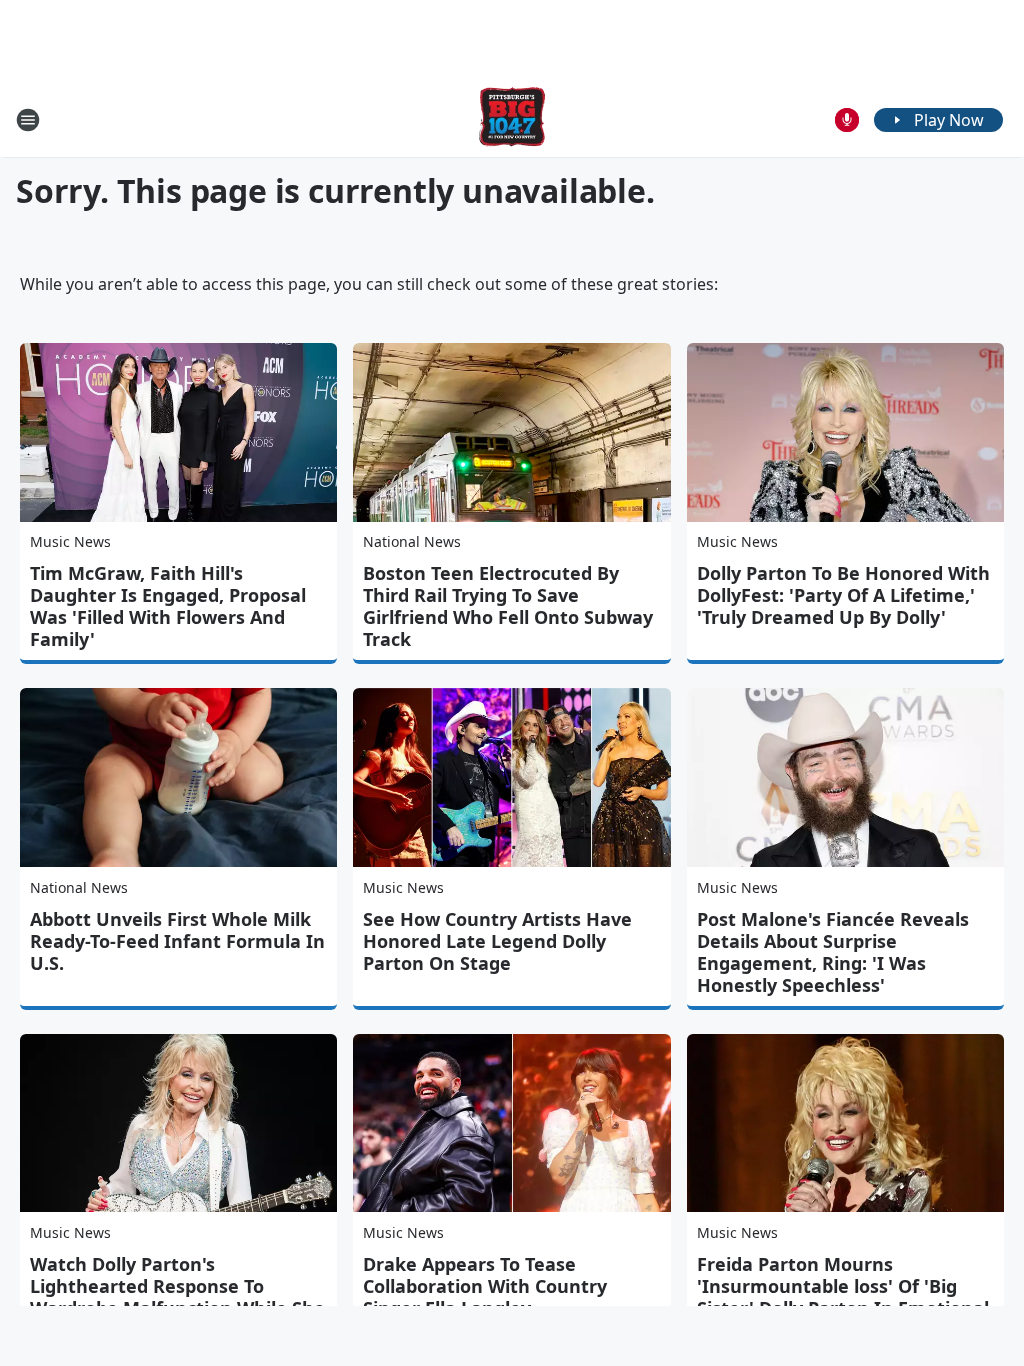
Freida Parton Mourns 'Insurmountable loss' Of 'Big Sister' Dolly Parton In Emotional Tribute (843, 1297)
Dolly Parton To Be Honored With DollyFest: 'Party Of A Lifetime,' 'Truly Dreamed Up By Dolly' (843, 595)
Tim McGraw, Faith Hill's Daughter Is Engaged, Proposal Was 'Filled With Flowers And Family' (168, 606)
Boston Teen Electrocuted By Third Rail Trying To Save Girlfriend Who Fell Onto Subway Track (508, 606)
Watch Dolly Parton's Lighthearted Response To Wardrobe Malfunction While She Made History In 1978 (177, 1297)
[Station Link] (512, 119)
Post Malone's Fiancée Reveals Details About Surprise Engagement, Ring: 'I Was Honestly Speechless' (833, 952)
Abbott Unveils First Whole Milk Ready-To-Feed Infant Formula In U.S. (177, 941)
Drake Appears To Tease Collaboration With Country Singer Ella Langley (485, 1286)
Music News (70, 541)
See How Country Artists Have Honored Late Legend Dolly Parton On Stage (497, 941)
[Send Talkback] (847, 120)
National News (412, 541)
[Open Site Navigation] (28, 120)
